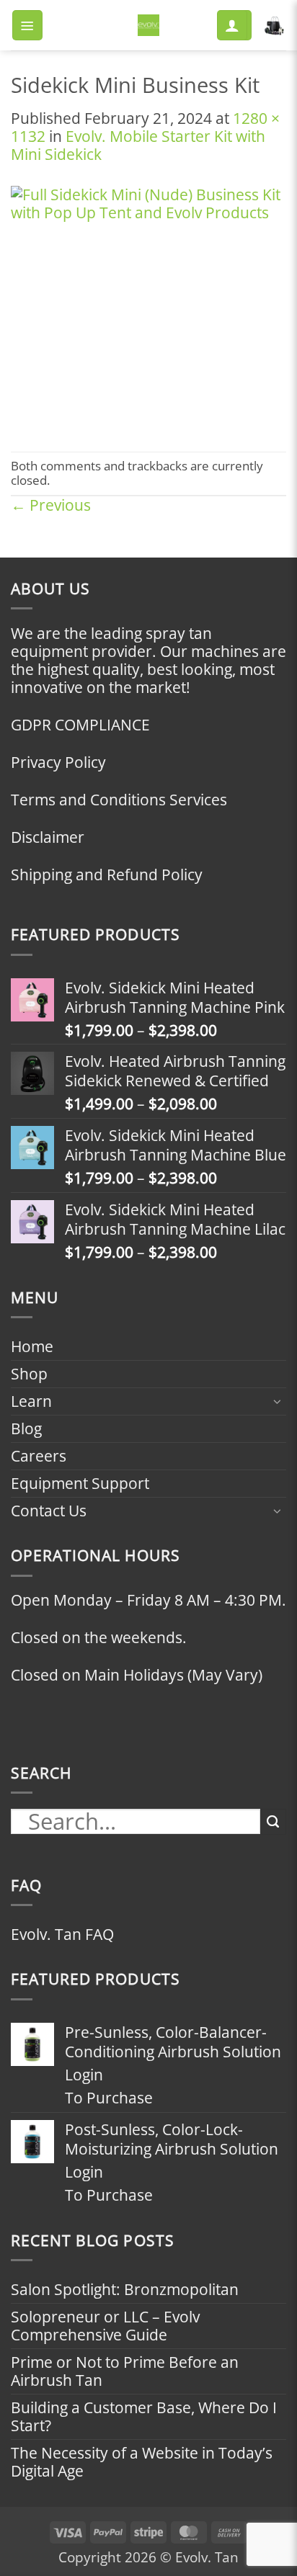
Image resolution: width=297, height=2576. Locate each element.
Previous (51, 505)
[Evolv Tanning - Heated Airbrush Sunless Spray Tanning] (148, 25)
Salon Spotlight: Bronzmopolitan (125, 2289)
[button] (27, 25)
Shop (29, 1374)
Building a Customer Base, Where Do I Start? (144, 2416)
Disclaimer (48, 837)
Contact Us (49, 1511)
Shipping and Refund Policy (107, 875)
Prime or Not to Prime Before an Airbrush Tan (125, 2371)
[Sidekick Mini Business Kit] (148, 306)
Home (32, 1346)
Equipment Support (80, 1483)
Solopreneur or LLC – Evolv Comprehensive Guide (105, 2326)
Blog (26, 1428)
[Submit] (273, 1822)
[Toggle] (278, 1401)
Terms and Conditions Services (119, 800)
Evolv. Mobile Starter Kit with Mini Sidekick (138, 145)
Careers (39, 1456)
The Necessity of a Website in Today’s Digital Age (142, 2462)
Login (84, 2075)
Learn (31, 1401)
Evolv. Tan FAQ (62, 1934)
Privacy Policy (58, 762)
